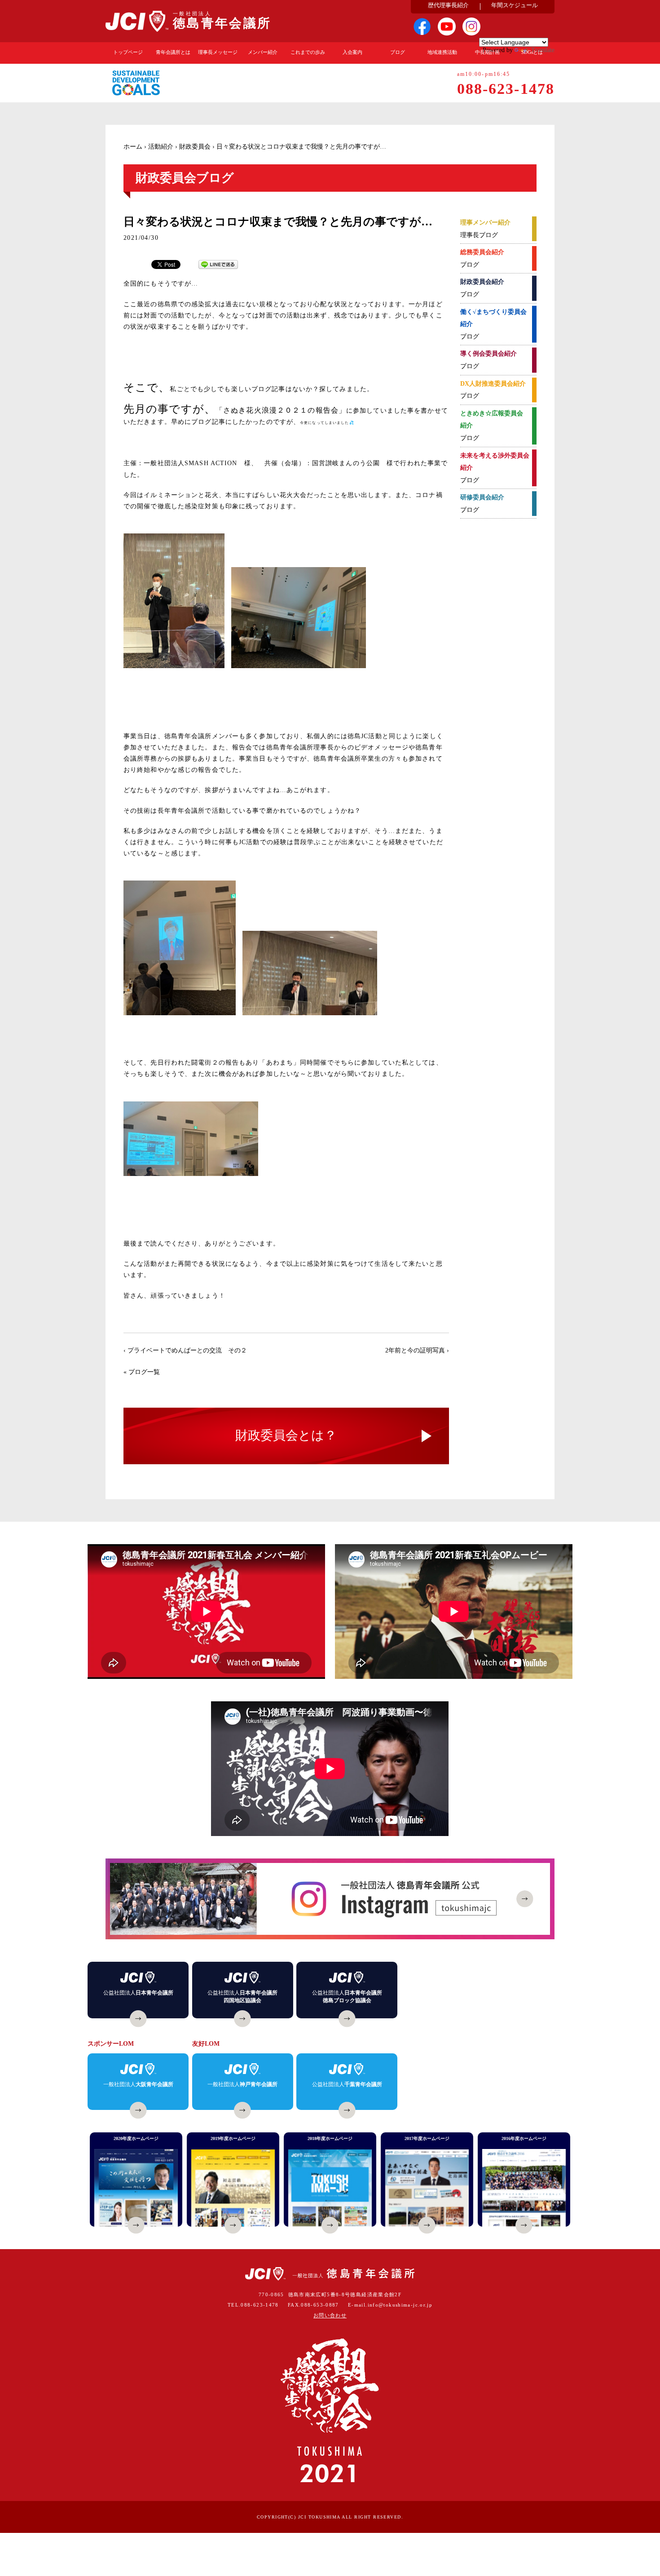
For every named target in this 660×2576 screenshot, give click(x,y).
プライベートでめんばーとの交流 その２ (187, 1350)
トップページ (128, 52)
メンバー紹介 (263, 52)
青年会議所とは (173, 52)
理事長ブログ (479, 235)
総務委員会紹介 (482, 252)
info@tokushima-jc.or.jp (400, 2305)
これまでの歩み (308, 52)
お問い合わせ (330, 2315)
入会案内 (352, 52)
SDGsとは (532, 52)
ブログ (398, 52)
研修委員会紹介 (482, 497)
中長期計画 (487, 52)
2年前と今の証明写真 (415, 1350)
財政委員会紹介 (482, 282)
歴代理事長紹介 (448, 5)
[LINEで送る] (218, 264)
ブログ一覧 (144, 1372)
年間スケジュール (515, 5)
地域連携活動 (442, 52)
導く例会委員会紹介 (488, 354)
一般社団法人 (138, 2084)
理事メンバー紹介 (485, 222)
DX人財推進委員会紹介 (493, 384)
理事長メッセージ (218, 52)
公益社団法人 (138, 1993)
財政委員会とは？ (286, 1435)
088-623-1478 (260, 2305)
